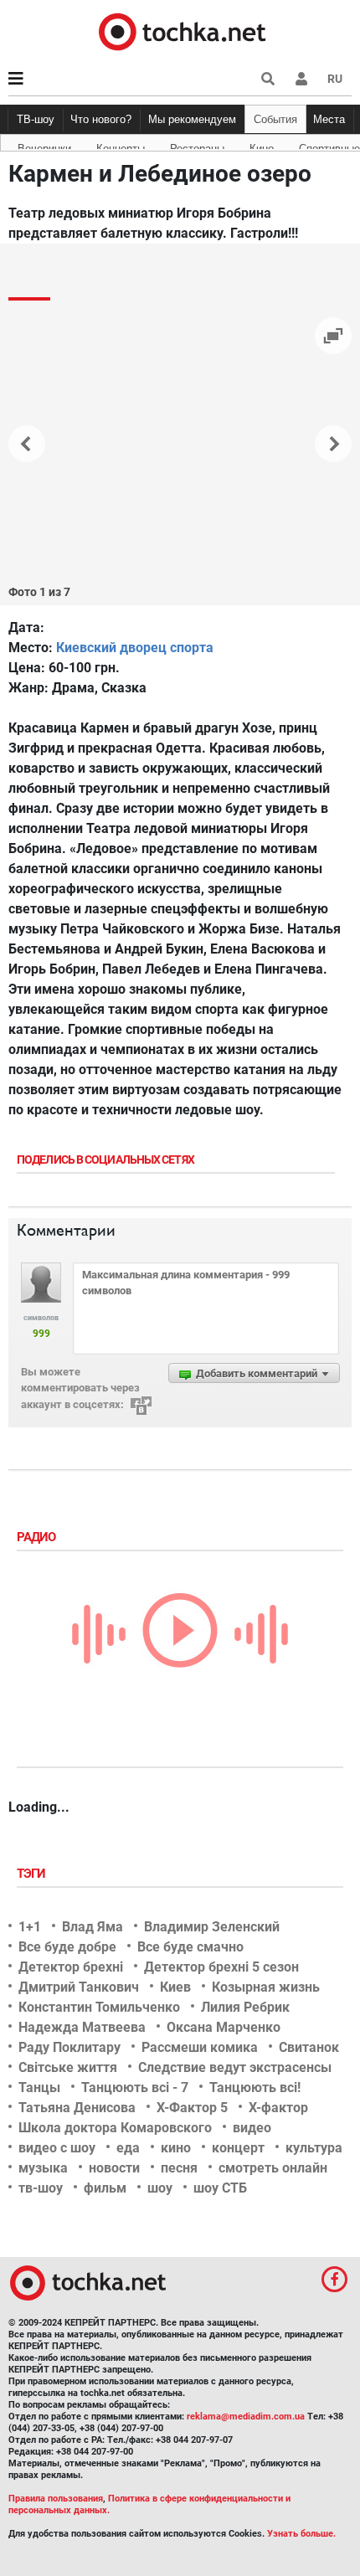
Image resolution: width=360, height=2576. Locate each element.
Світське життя (68, 2067)
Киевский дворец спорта (135, 648)
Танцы (39, 2088)
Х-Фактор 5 (192, 2108)
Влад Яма (93, 1927)
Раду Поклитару (69, 2047)
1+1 (30, 1927)
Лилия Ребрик (245, 2007)
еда (128, 2148)
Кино (262, 146)
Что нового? (101, 119)
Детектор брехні (71, 1967)
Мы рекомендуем (192, 119)
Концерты (121, 146)
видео (252, 2128)
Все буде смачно (190, 1947)
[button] (301, 79)
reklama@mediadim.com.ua (246, 2417)
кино (176, 2148)
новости (114, 2168)
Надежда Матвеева (82, 2027)
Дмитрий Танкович (79, 1987)
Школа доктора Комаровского (115, 2128)
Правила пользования (56, 2499)
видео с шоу (57, 2148)
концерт (238, 2148)
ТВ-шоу (36, 119)
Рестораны (197, 146)
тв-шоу (41, 2188)
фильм (105, 2188)
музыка (43, 2168)
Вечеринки (44, 146)
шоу (160, 2188)
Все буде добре (67, 1947)
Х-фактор (278, 2108)
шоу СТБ (220, 2188)
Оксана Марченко (224, 2027)
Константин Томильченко (99, 2007)
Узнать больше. (301, 2534)
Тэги (33, 1874)
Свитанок (309, 2047)
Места (329, 119)
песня (179, 2168)
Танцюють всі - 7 (135, 2088)
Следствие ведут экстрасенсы (235, 2067)
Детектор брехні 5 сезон (221, 1967)
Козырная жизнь (266, 1987)
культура (314, 2148)
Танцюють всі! (255, 2088)
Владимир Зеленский (212, 1927)
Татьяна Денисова (77, 2108)
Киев (175, 1987)
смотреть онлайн (273, 2168)
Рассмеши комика (200, 2047)
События (275, 119)
